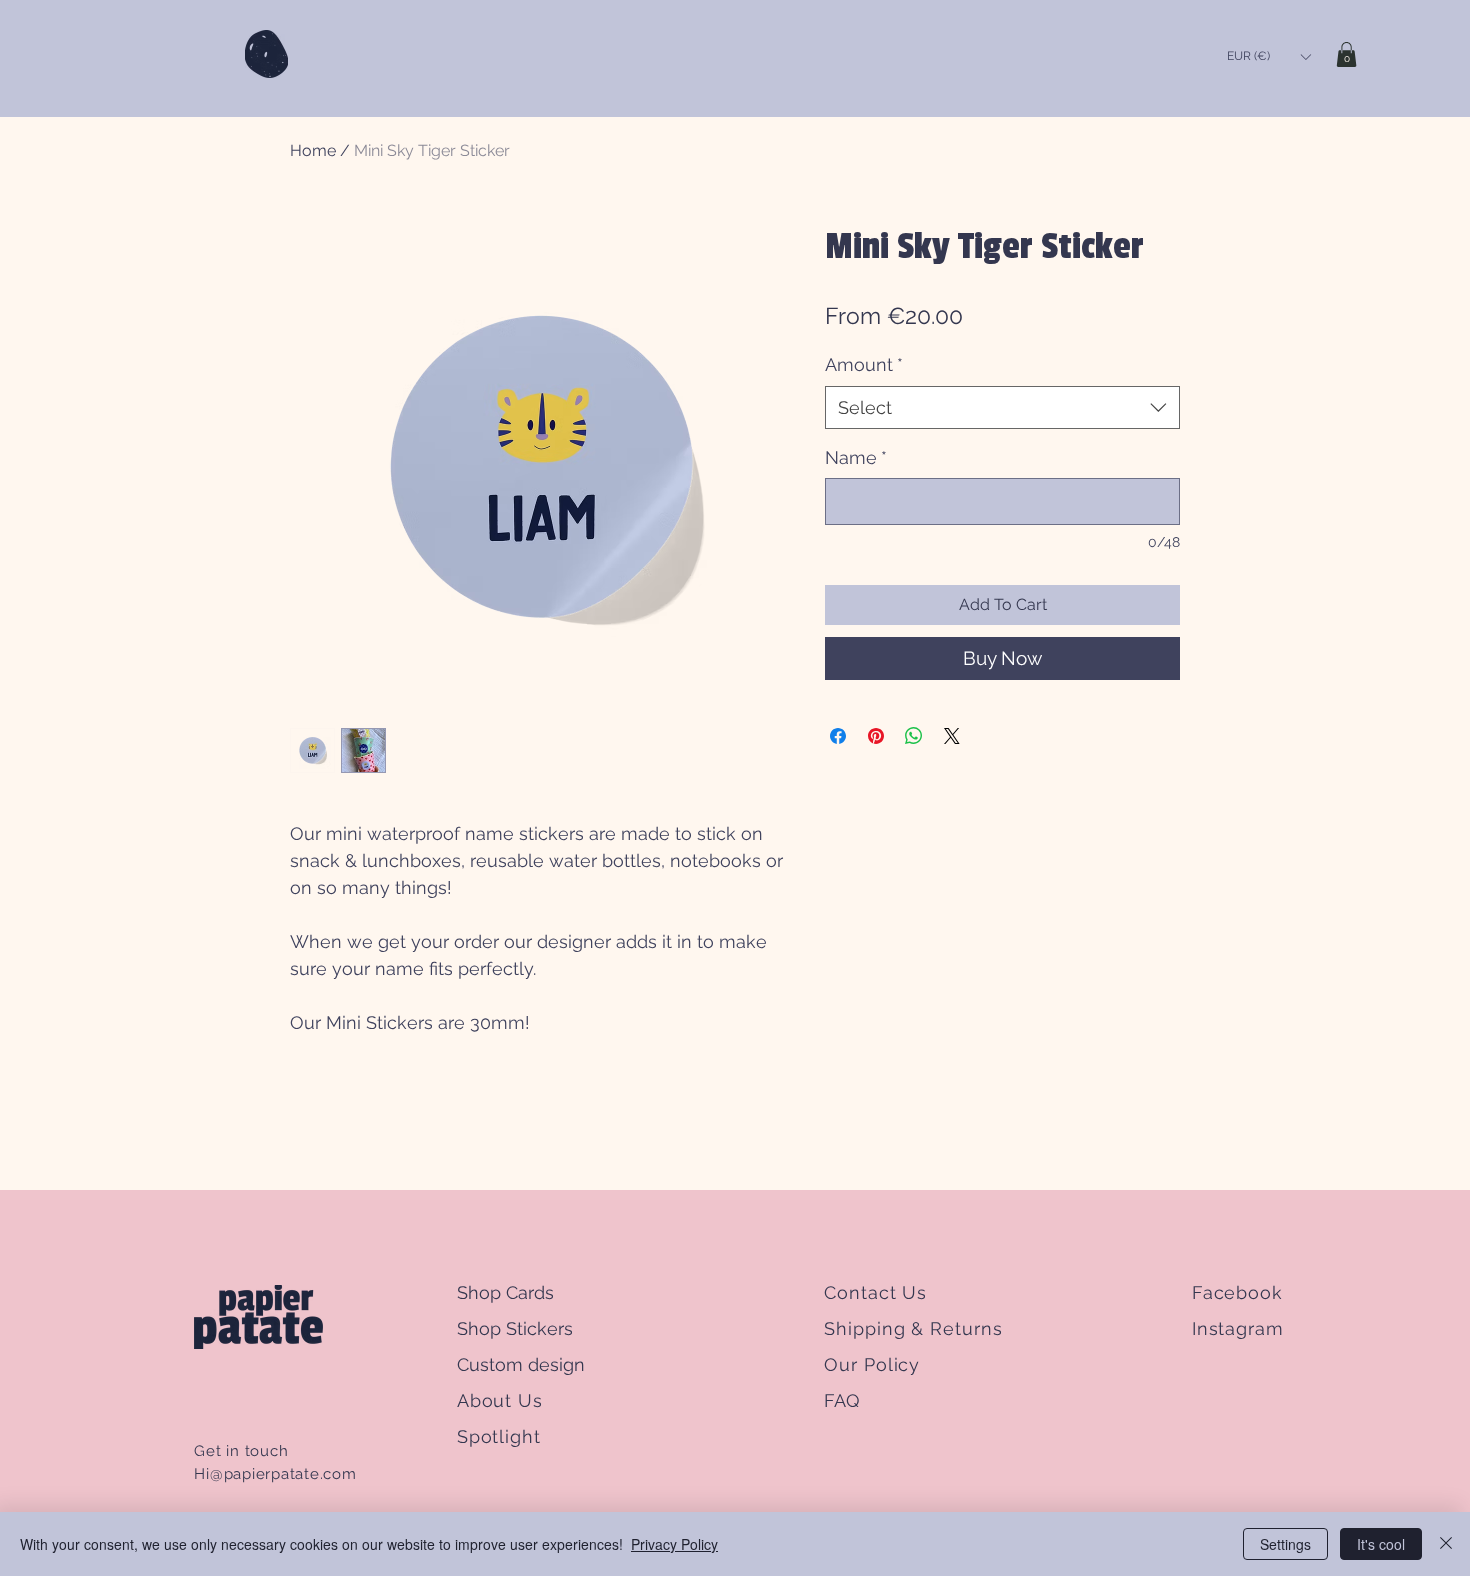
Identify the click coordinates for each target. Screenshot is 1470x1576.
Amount (864, 364)
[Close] (1446, 1544)
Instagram (1238, 1328)
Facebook (1237, 1292)
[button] (1268, 56)
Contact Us (875, 1292)
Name (856, 457)
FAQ (841, 1400)
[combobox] (1002, 407)
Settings (1285, 1544)
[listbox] (1268, 56)
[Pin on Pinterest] (876, 736)
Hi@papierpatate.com (275, 1474)
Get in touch (243, 1451)
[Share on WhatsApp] (914, 736)
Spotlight (499, 1436)
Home (313, 150)
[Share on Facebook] (838, 736)
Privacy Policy (674, 1544)
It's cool (1381, 1544)
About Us (500, 1400)
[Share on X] (952, 736)
